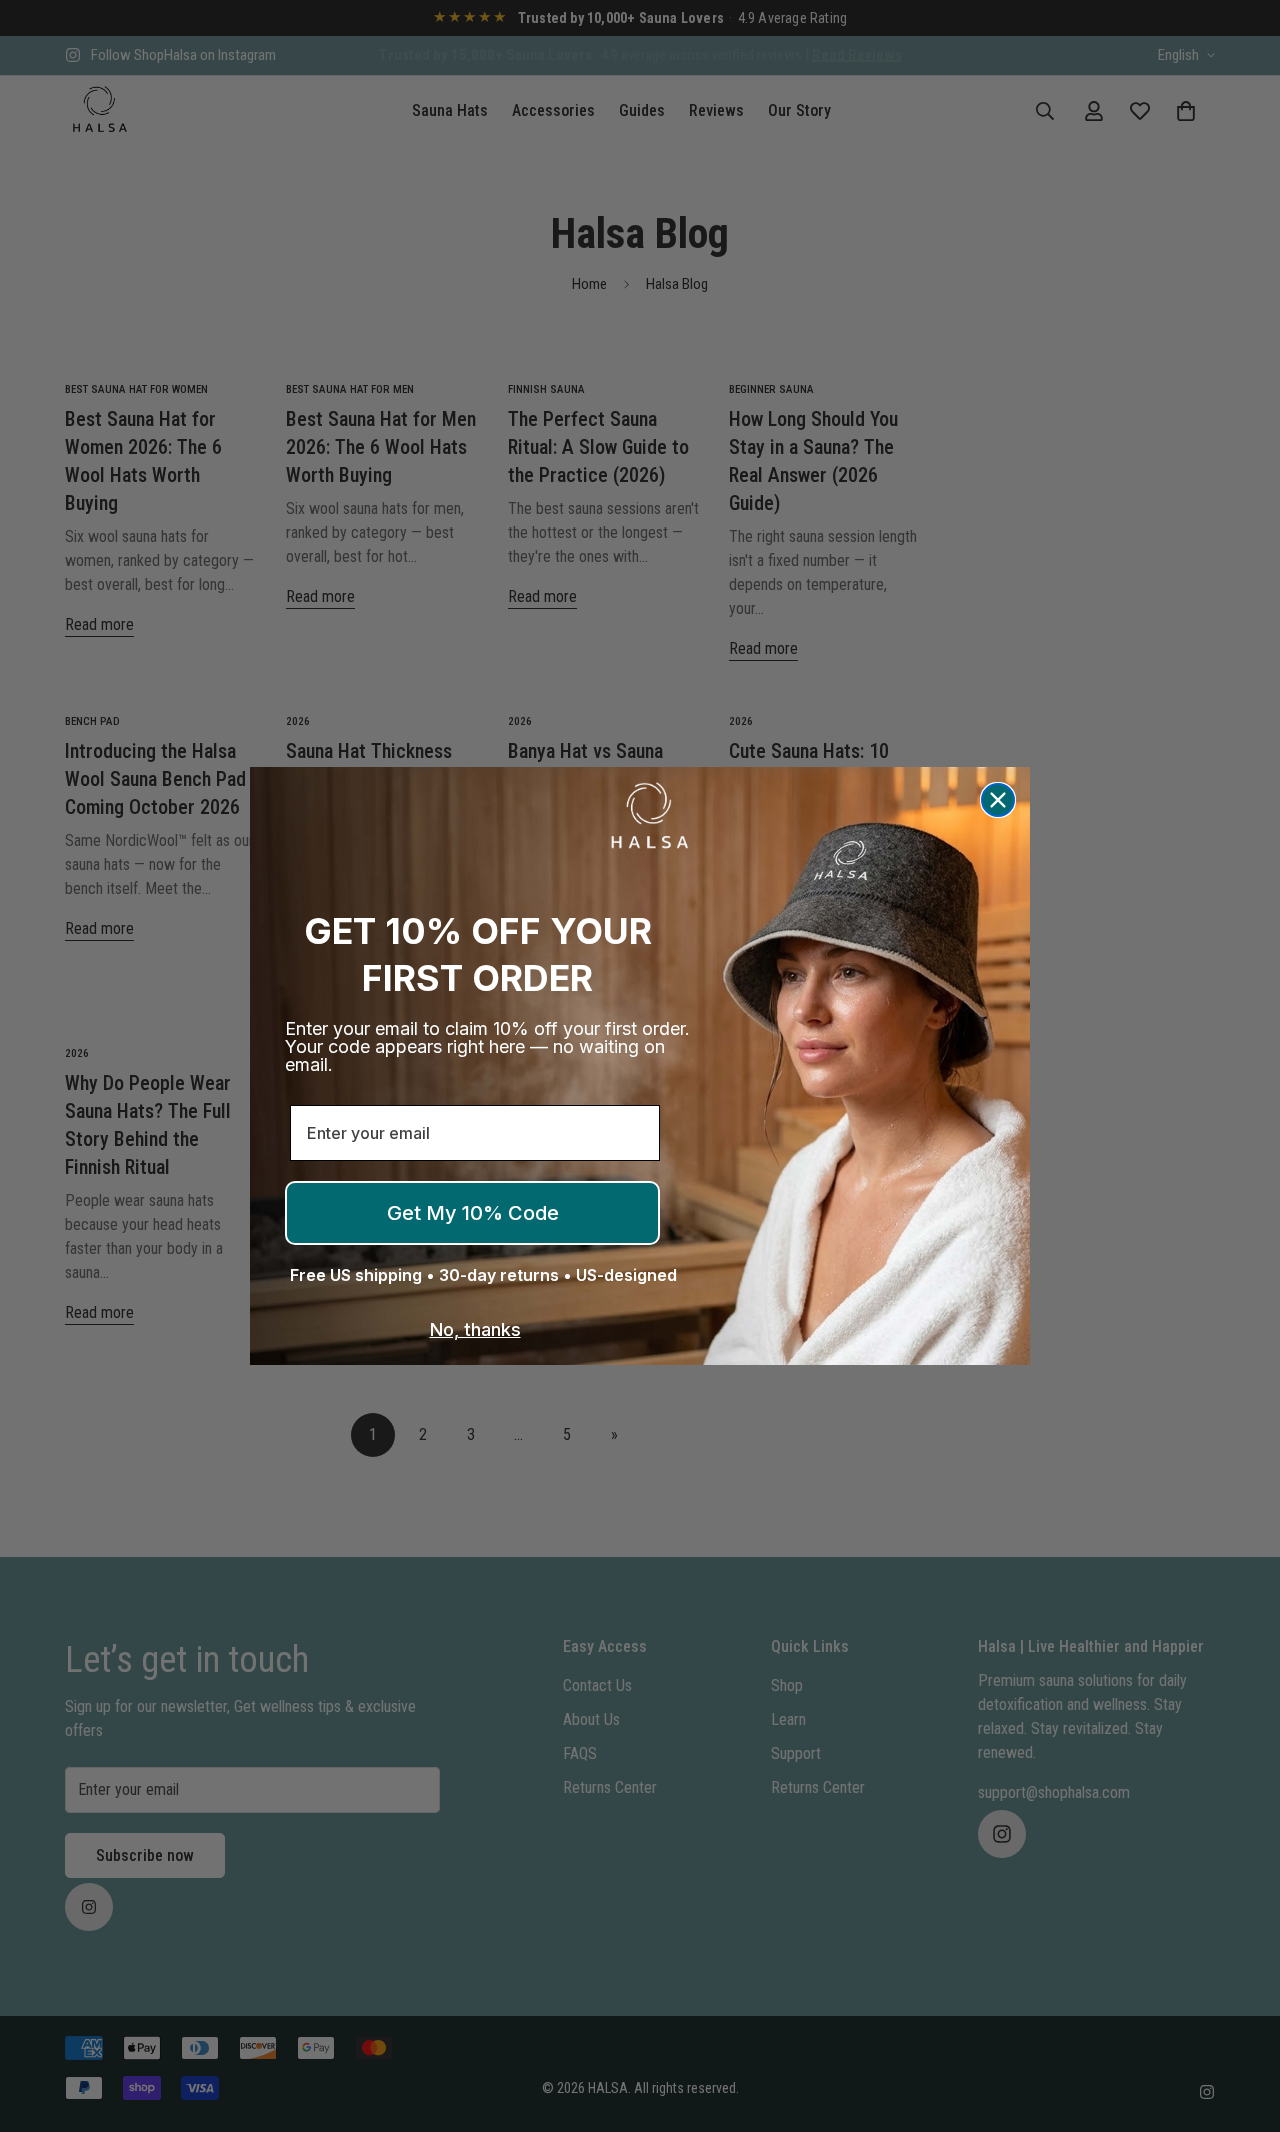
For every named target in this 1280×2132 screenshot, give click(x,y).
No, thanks (475, 1329)
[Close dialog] (998, 800)
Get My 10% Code (473, 1213)
